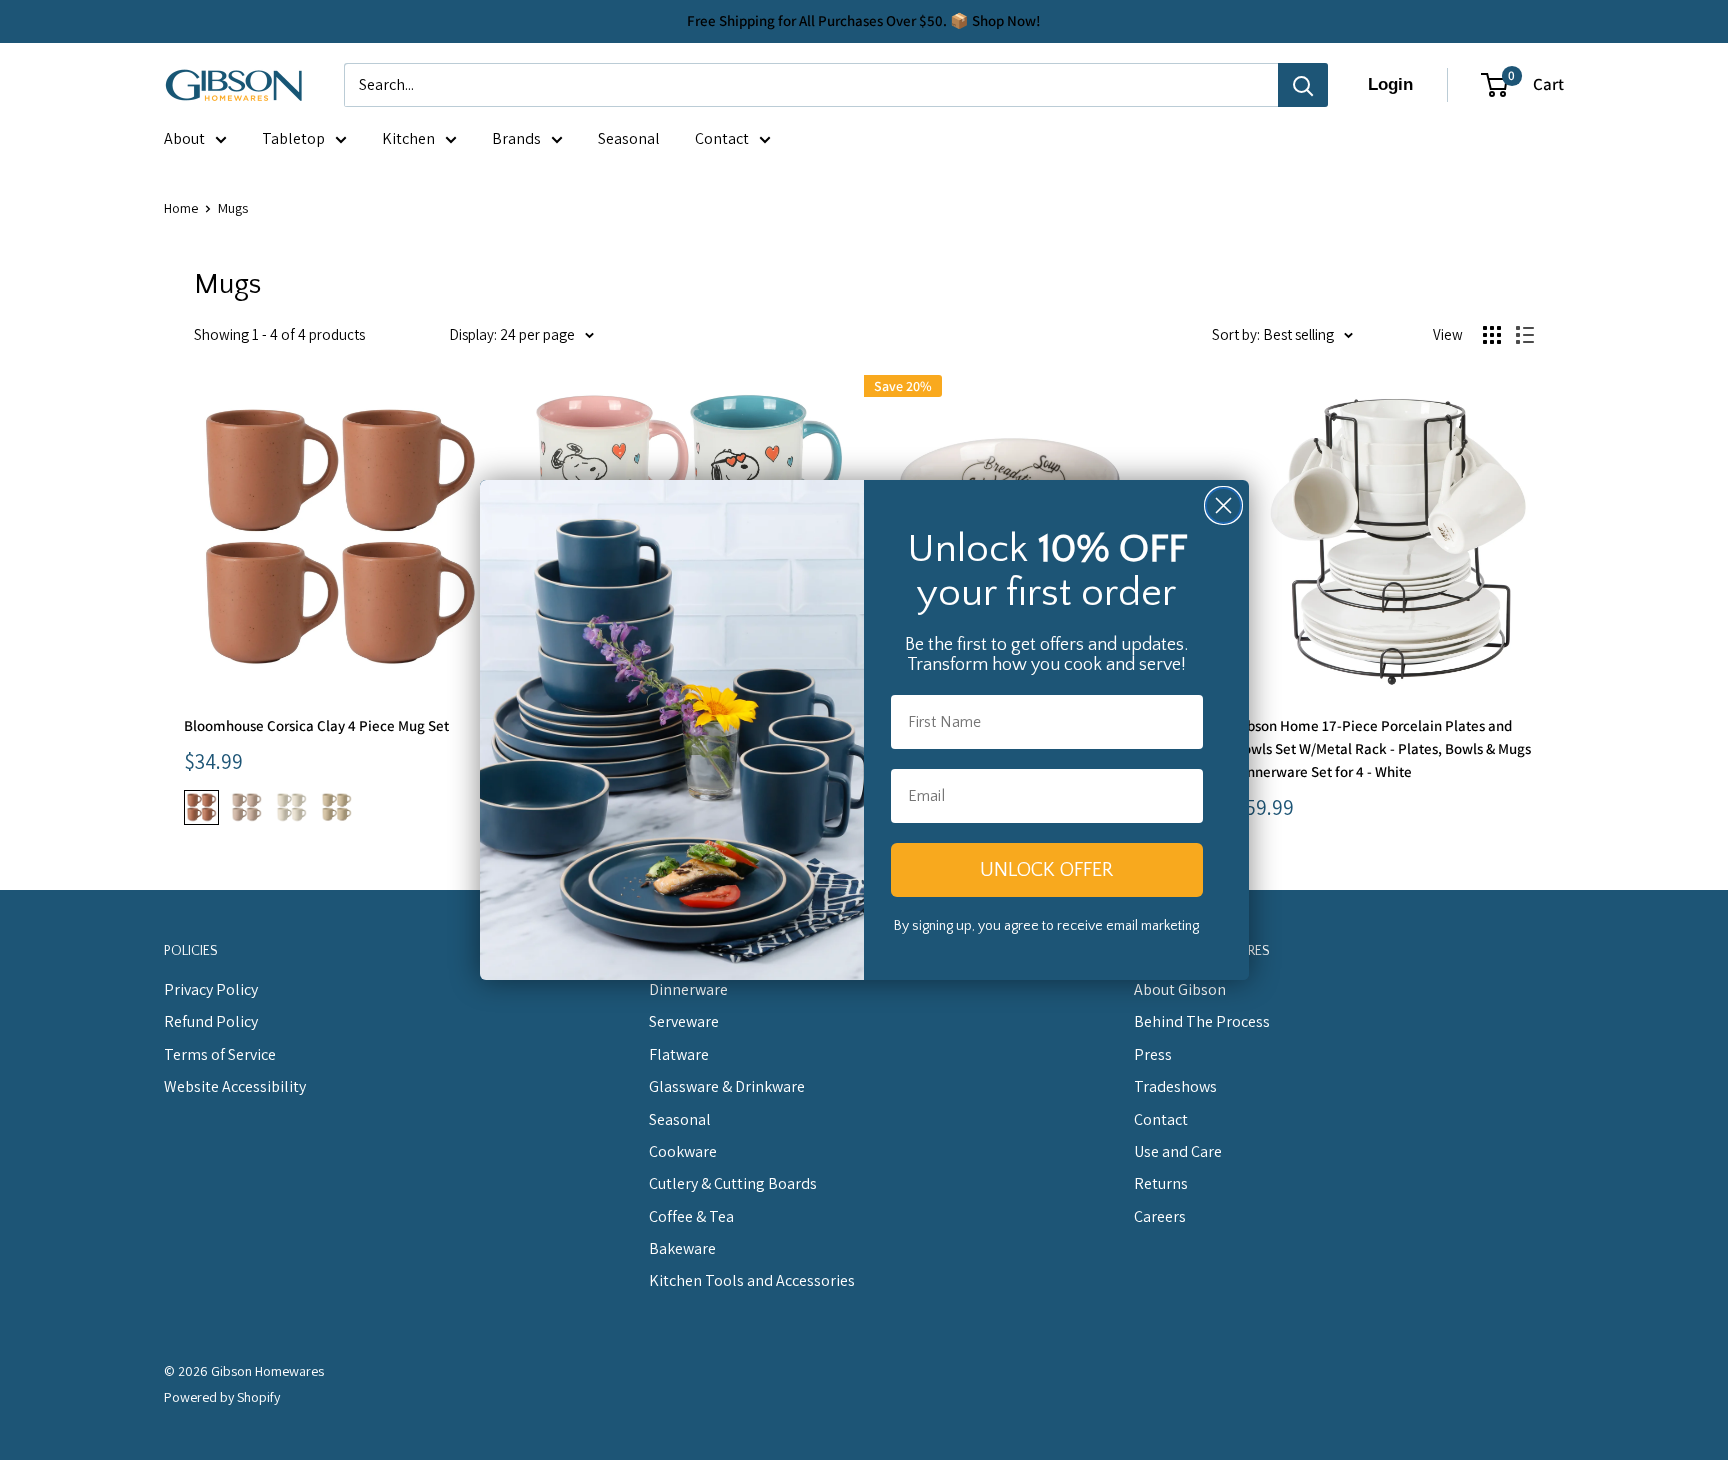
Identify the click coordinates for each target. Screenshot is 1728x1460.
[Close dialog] (1223, 505)
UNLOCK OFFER (1046, 870)
